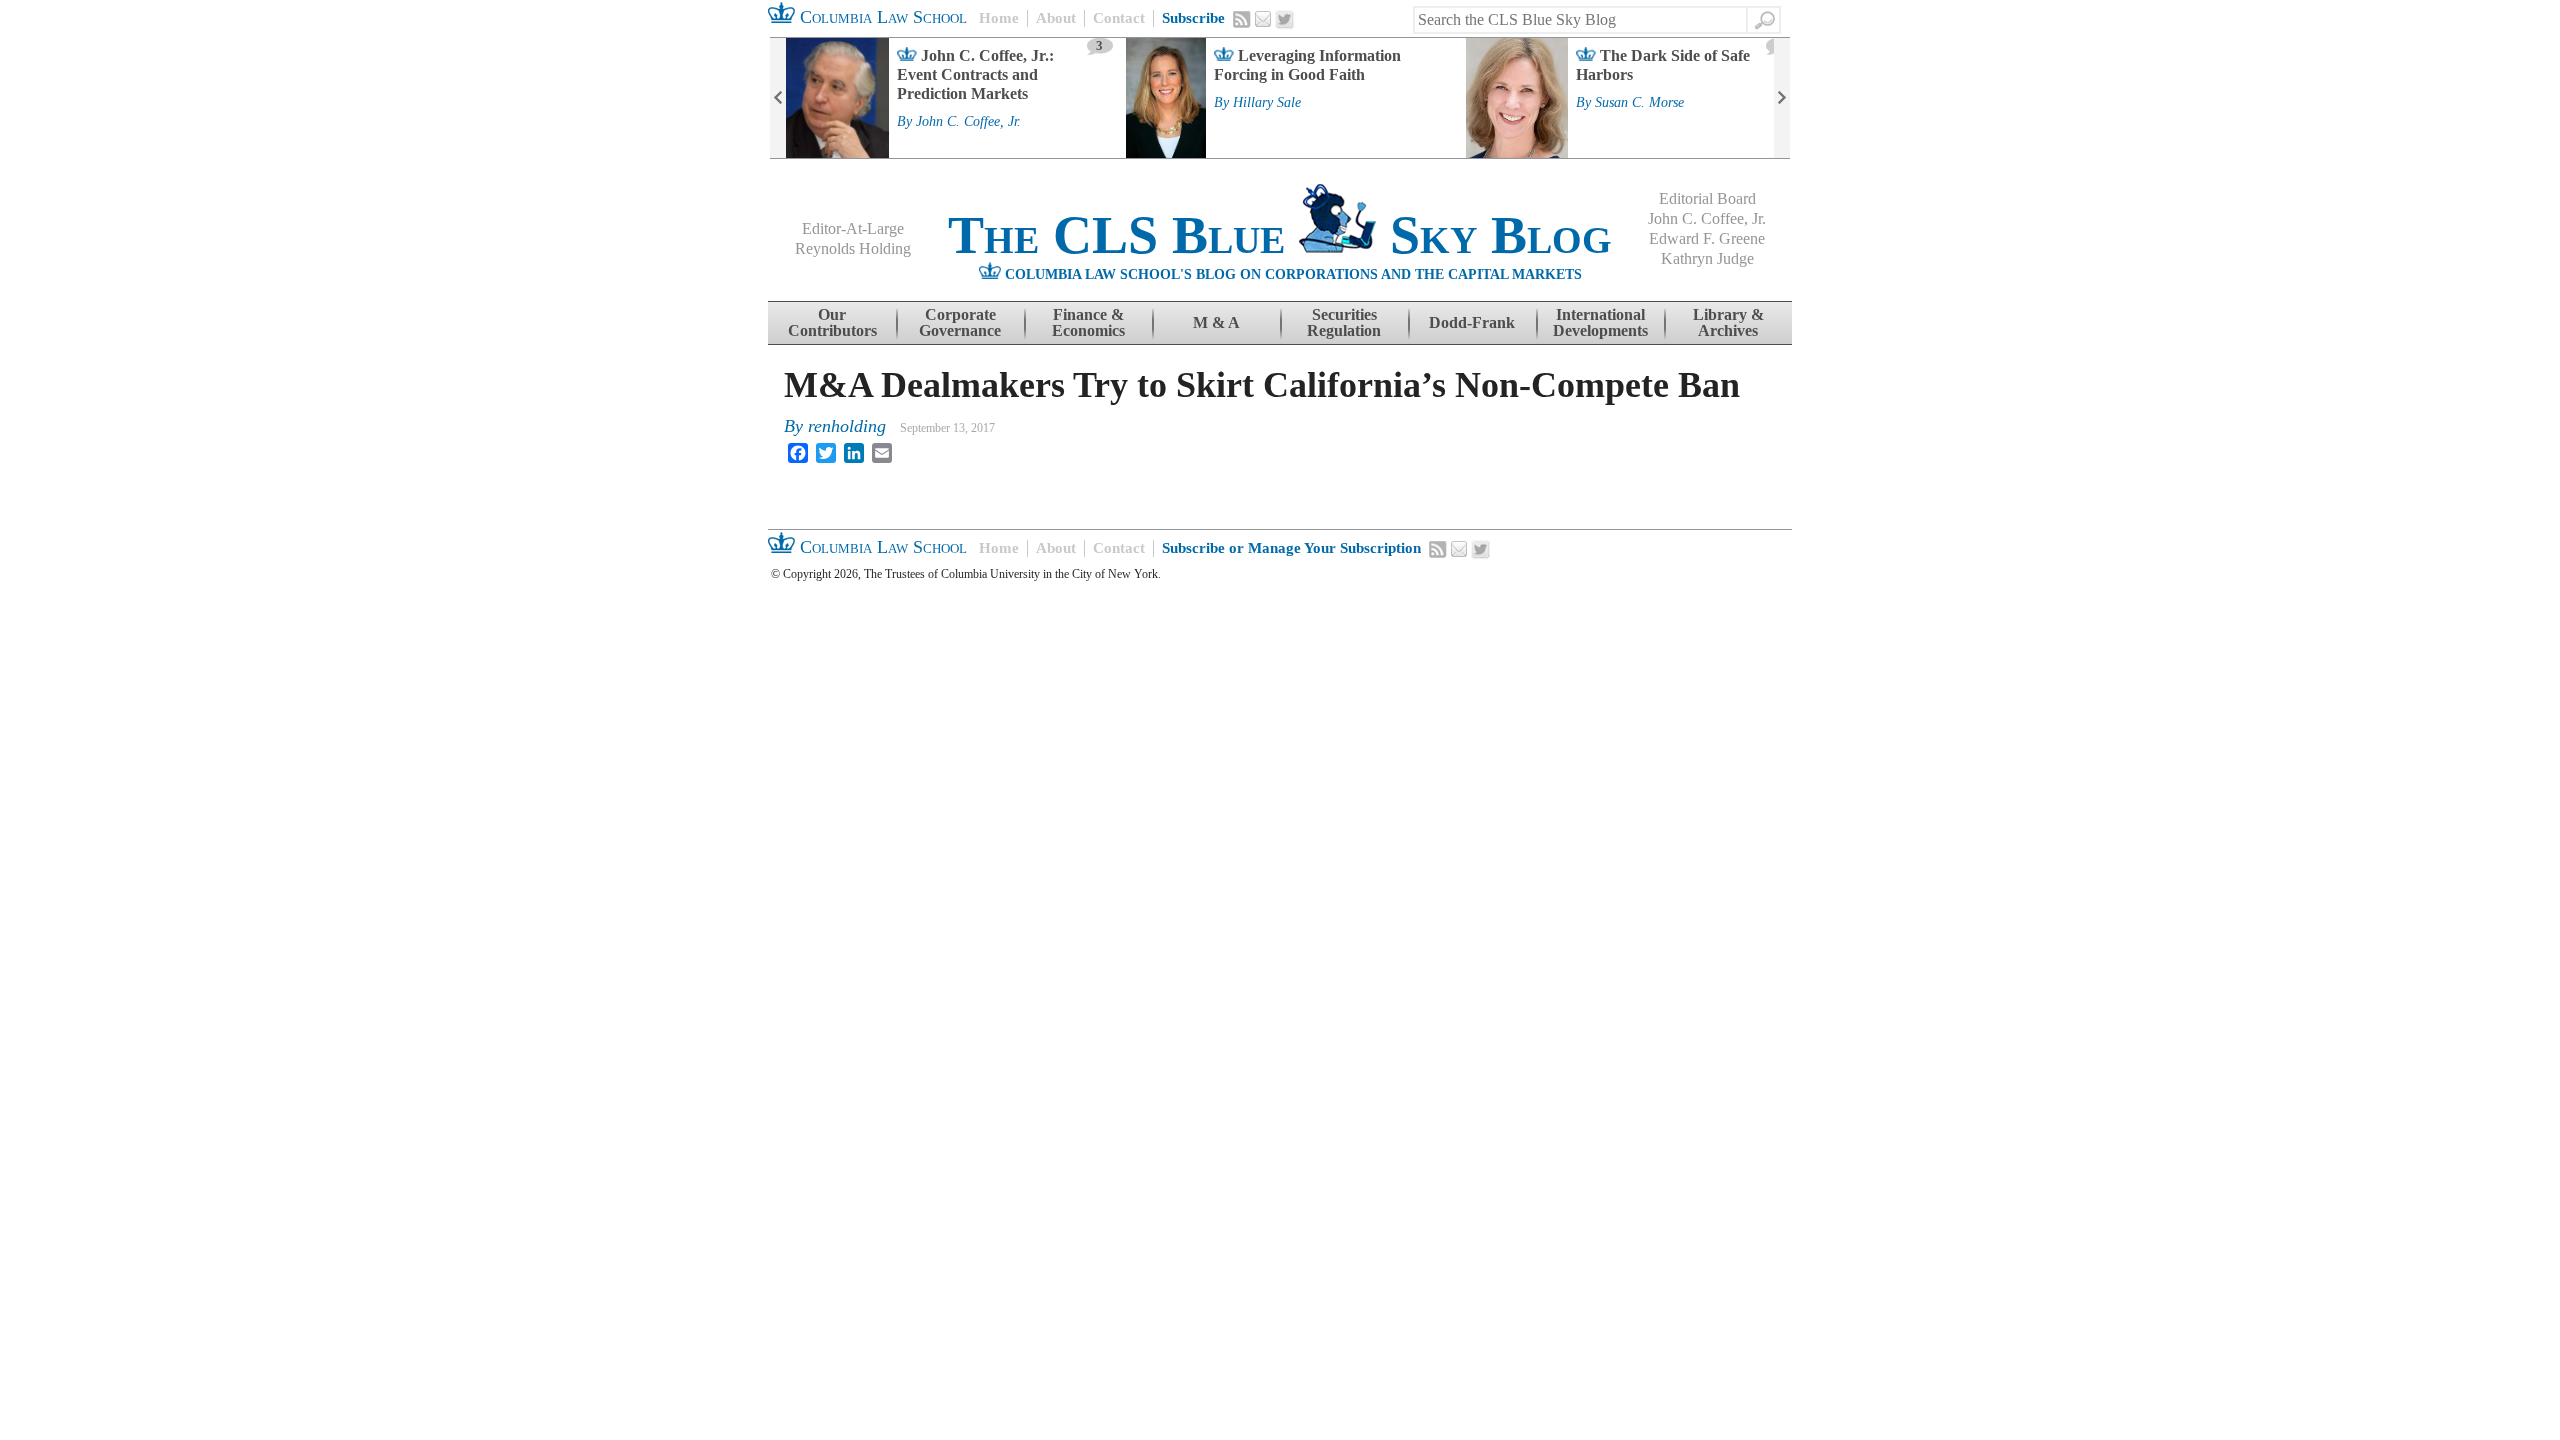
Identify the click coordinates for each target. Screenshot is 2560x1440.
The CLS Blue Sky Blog (1280, 235)
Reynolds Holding (853, 248)
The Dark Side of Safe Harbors (1663, 65)
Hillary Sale (1267, 103)
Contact (1119, 18)
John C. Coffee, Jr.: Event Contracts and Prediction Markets (975, 74)
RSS (1242, 19)
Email (1263, 19)
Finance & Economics (1088, 322)
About (1056, 18)
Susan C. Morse (1639, 103)
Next (1782, 98)
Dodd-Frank (1472, 322)
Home (999, 18)
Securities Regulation (1344, 322)
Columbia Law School (881, 17)
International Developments (1600, 322)
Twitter (1285, 20)
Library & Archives (1728, 322)
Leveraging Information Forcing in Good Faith (1307, 65)
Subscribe (1193, 18)
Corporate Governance (960, 322)
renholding (847, 426)
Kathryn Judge (1707, 258)
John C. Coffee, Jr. (968, 122)
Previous (778, 98)
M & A (1216, 322)
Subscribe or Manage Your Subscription (1291, 548)
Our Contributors (832, 322)
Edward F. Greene (1707, 238)
